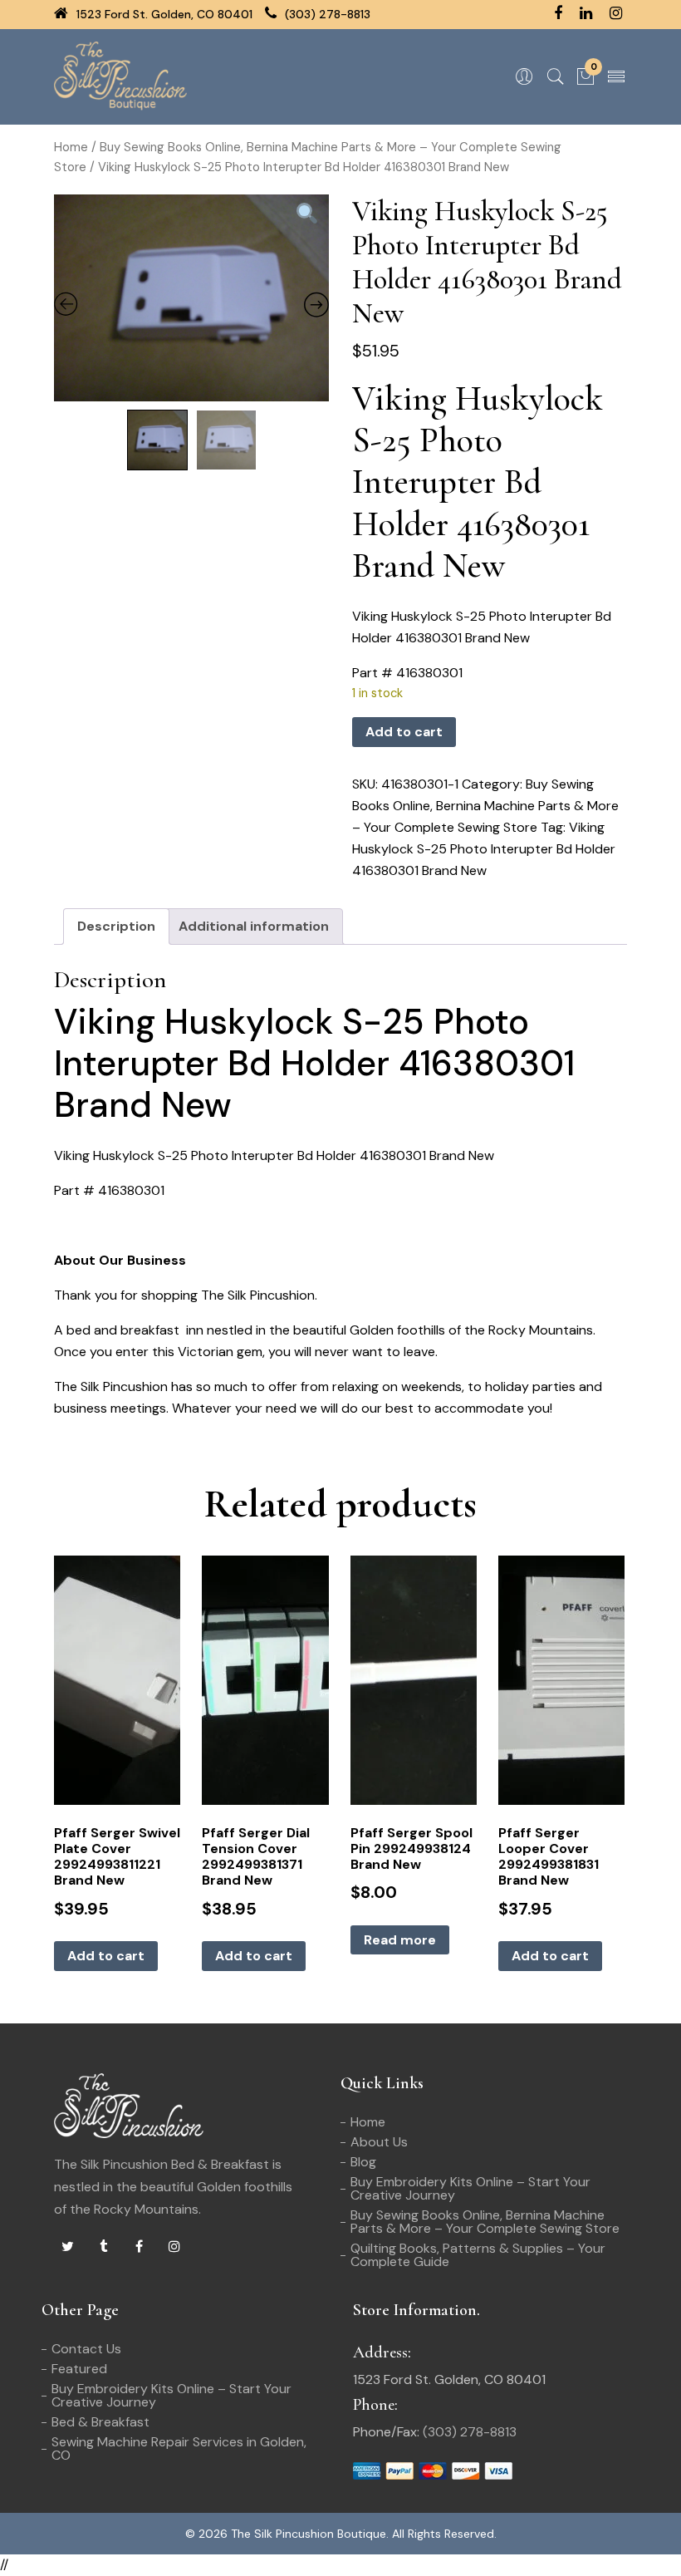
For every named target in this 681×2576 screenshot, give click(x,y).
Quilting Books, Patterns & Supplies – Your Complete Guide (478, 2255)
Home (71, 147)
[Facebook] (139, 2247)
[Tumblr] (103, 2247)
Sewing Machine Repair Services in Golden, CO (179, 2448)
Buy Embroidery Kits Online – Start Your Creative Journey (470, 2188)
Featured (79, 2369)
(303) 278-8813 (326, 14)
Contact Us (86, 2349)
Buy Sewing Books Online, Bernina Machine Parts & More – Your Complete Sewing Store (485, 806)
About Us (379, 2142)
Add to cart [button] (106, 1956)
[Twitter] (67, 2247)
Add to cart (404, 732)
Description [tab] (116, 926)
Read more (400, 1940)
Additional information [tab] (254, 926)
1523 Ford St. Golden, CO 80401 (163, 14)
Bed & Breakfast (100, 2422)
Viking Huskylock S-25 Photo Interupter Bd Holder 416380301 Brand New (484, 849)
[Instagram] (174, 2247)
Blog (363, 2162)
